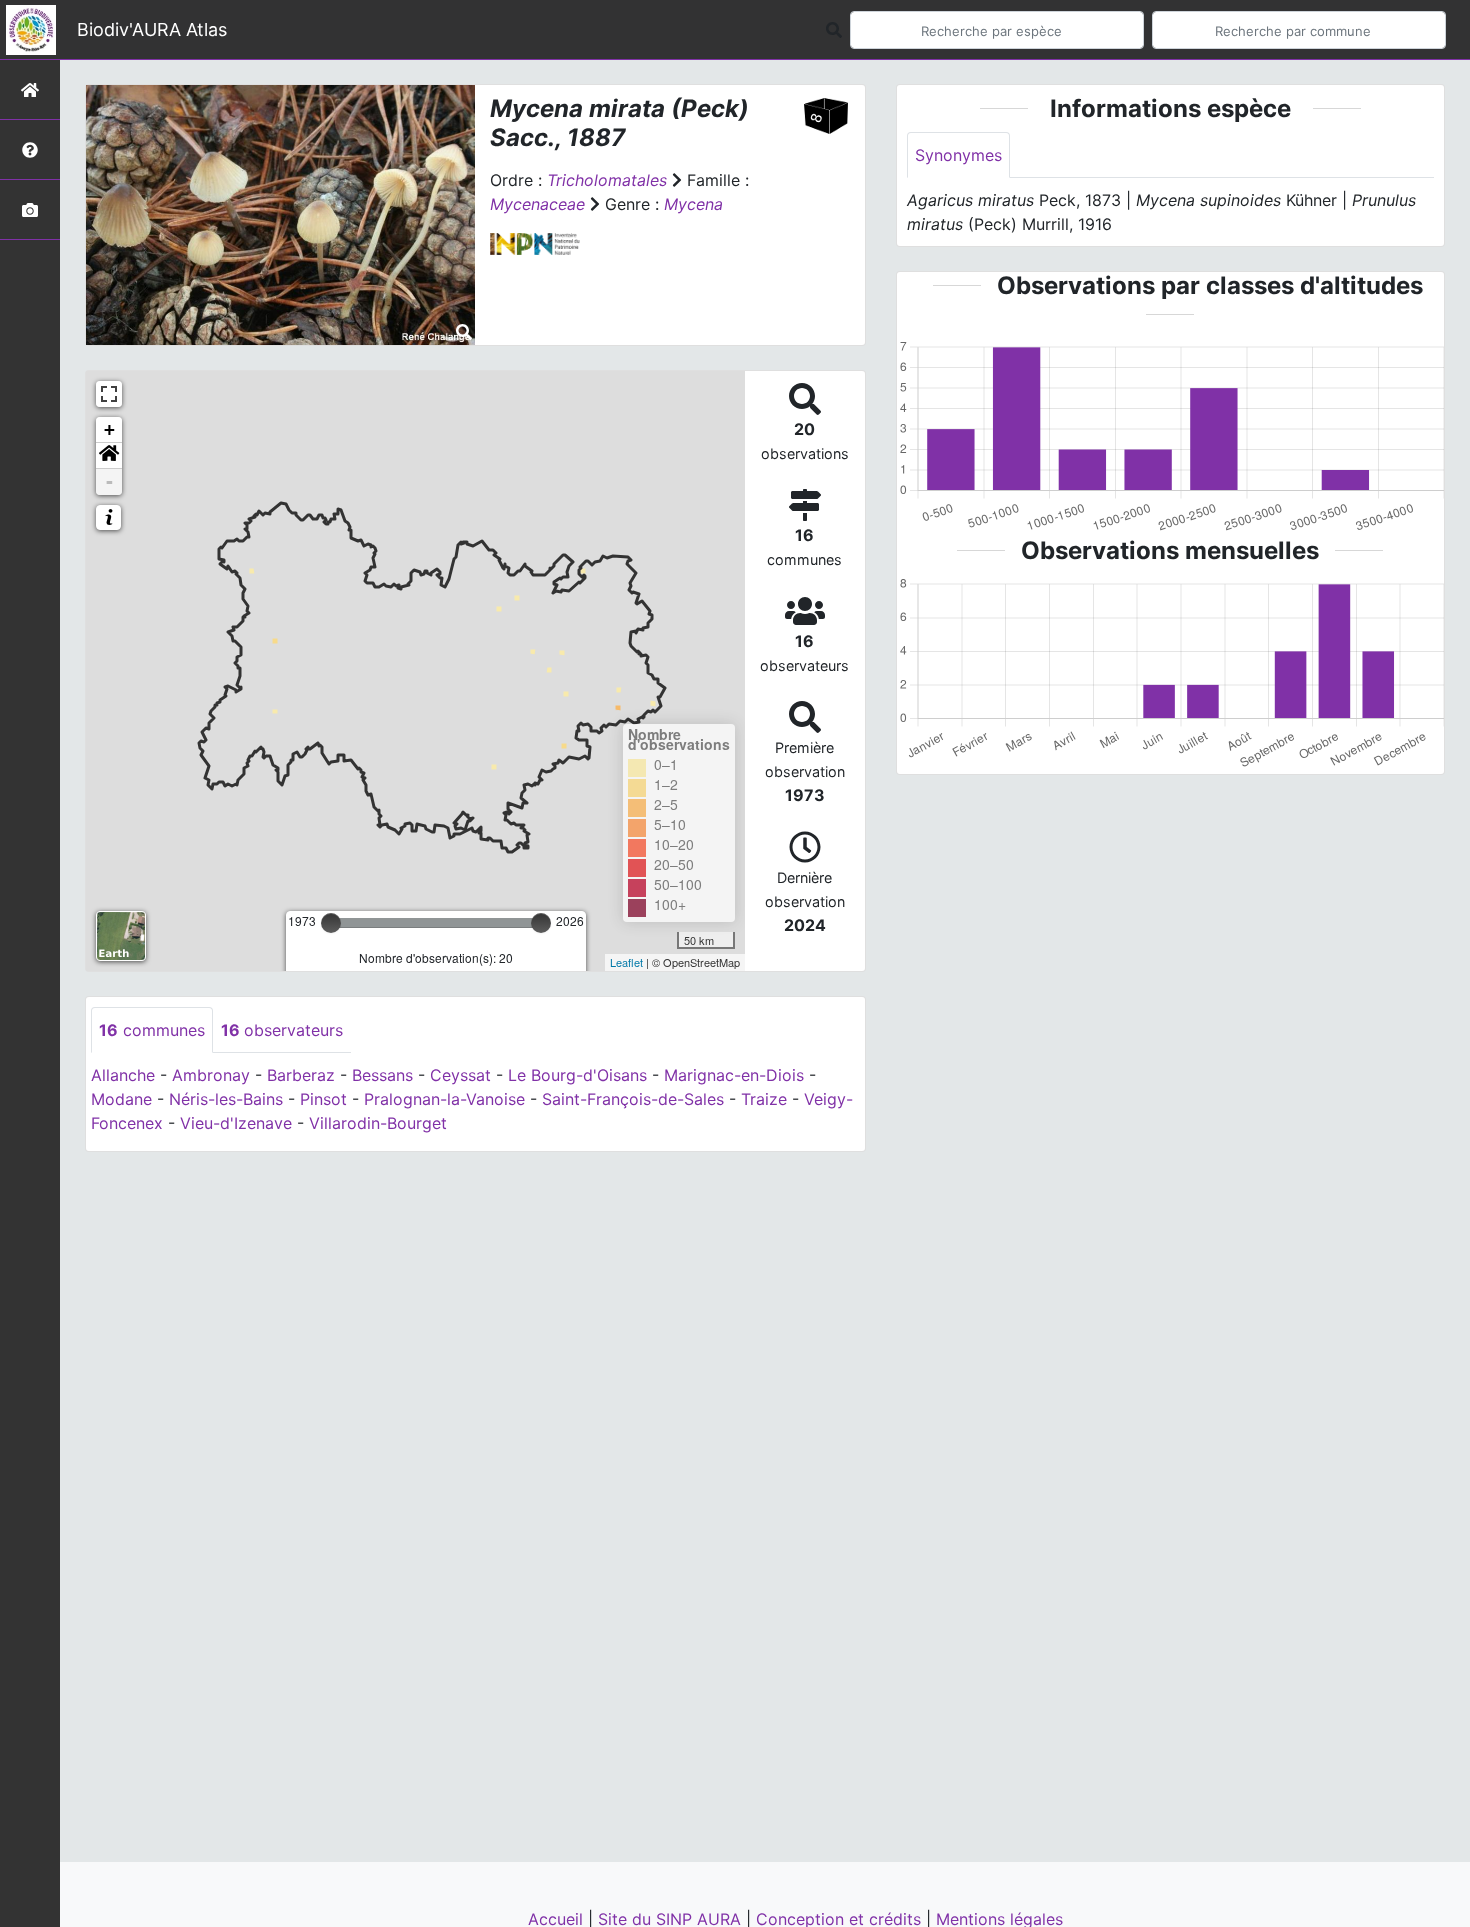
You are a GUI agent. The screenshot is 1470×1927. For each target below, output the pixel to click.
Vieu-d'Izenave (236, 1123)
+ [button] (109, 429)
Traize (764, 1099)
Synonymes (958, 155)
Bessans (382, 1075)
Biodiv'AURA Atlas (152, 29)
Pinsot (323, 1099)
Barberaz (301, 1075)
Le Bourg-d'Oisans (577, 1075)
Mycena (693, 204)
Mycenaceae (537, 204)
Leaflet (626, 962)
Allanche (123, 1075)
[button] (109, 456)
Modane (121, 1099)
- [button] (109, 481)
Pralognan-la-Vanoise (444, 1099)
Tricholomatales (607, 180)
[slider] (331, 923)
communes (152, 1030)
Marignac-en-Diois (734, 1075)
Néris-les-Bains (226, 1099)
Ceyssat (460, 1075)
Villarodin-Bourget (378, 1123)
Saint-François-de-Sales (633, 1099)
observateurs (282, 1030)
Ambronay (211, 1075)
